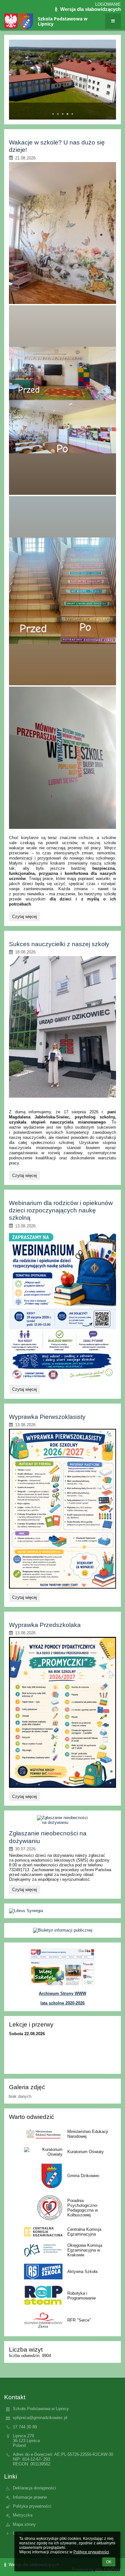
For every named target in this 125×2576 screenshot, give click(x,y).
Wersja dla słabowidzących (90, 9)
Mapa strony (24, 2524)
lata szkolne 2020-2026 (63, 2003)
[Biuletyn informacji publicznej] (62, 1930)
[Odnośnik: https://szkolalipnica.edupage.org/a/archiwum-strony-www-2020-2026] (63, 1984)
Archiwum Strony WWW (63, 1993)
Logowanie (108, 4)
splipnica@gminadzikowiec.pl (40, 2418)
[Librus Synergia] (62, 1911)
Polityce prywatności (91, 2552)
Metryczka (23, 2515)
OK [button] (109, 2562)
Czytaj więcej (24, 917)
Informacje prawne (30, 2497)
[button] (113, 21)
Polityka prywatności (32, 2506)
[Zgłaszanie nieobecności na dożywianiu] (63, 1820)
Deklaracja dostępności (34, 2488)
